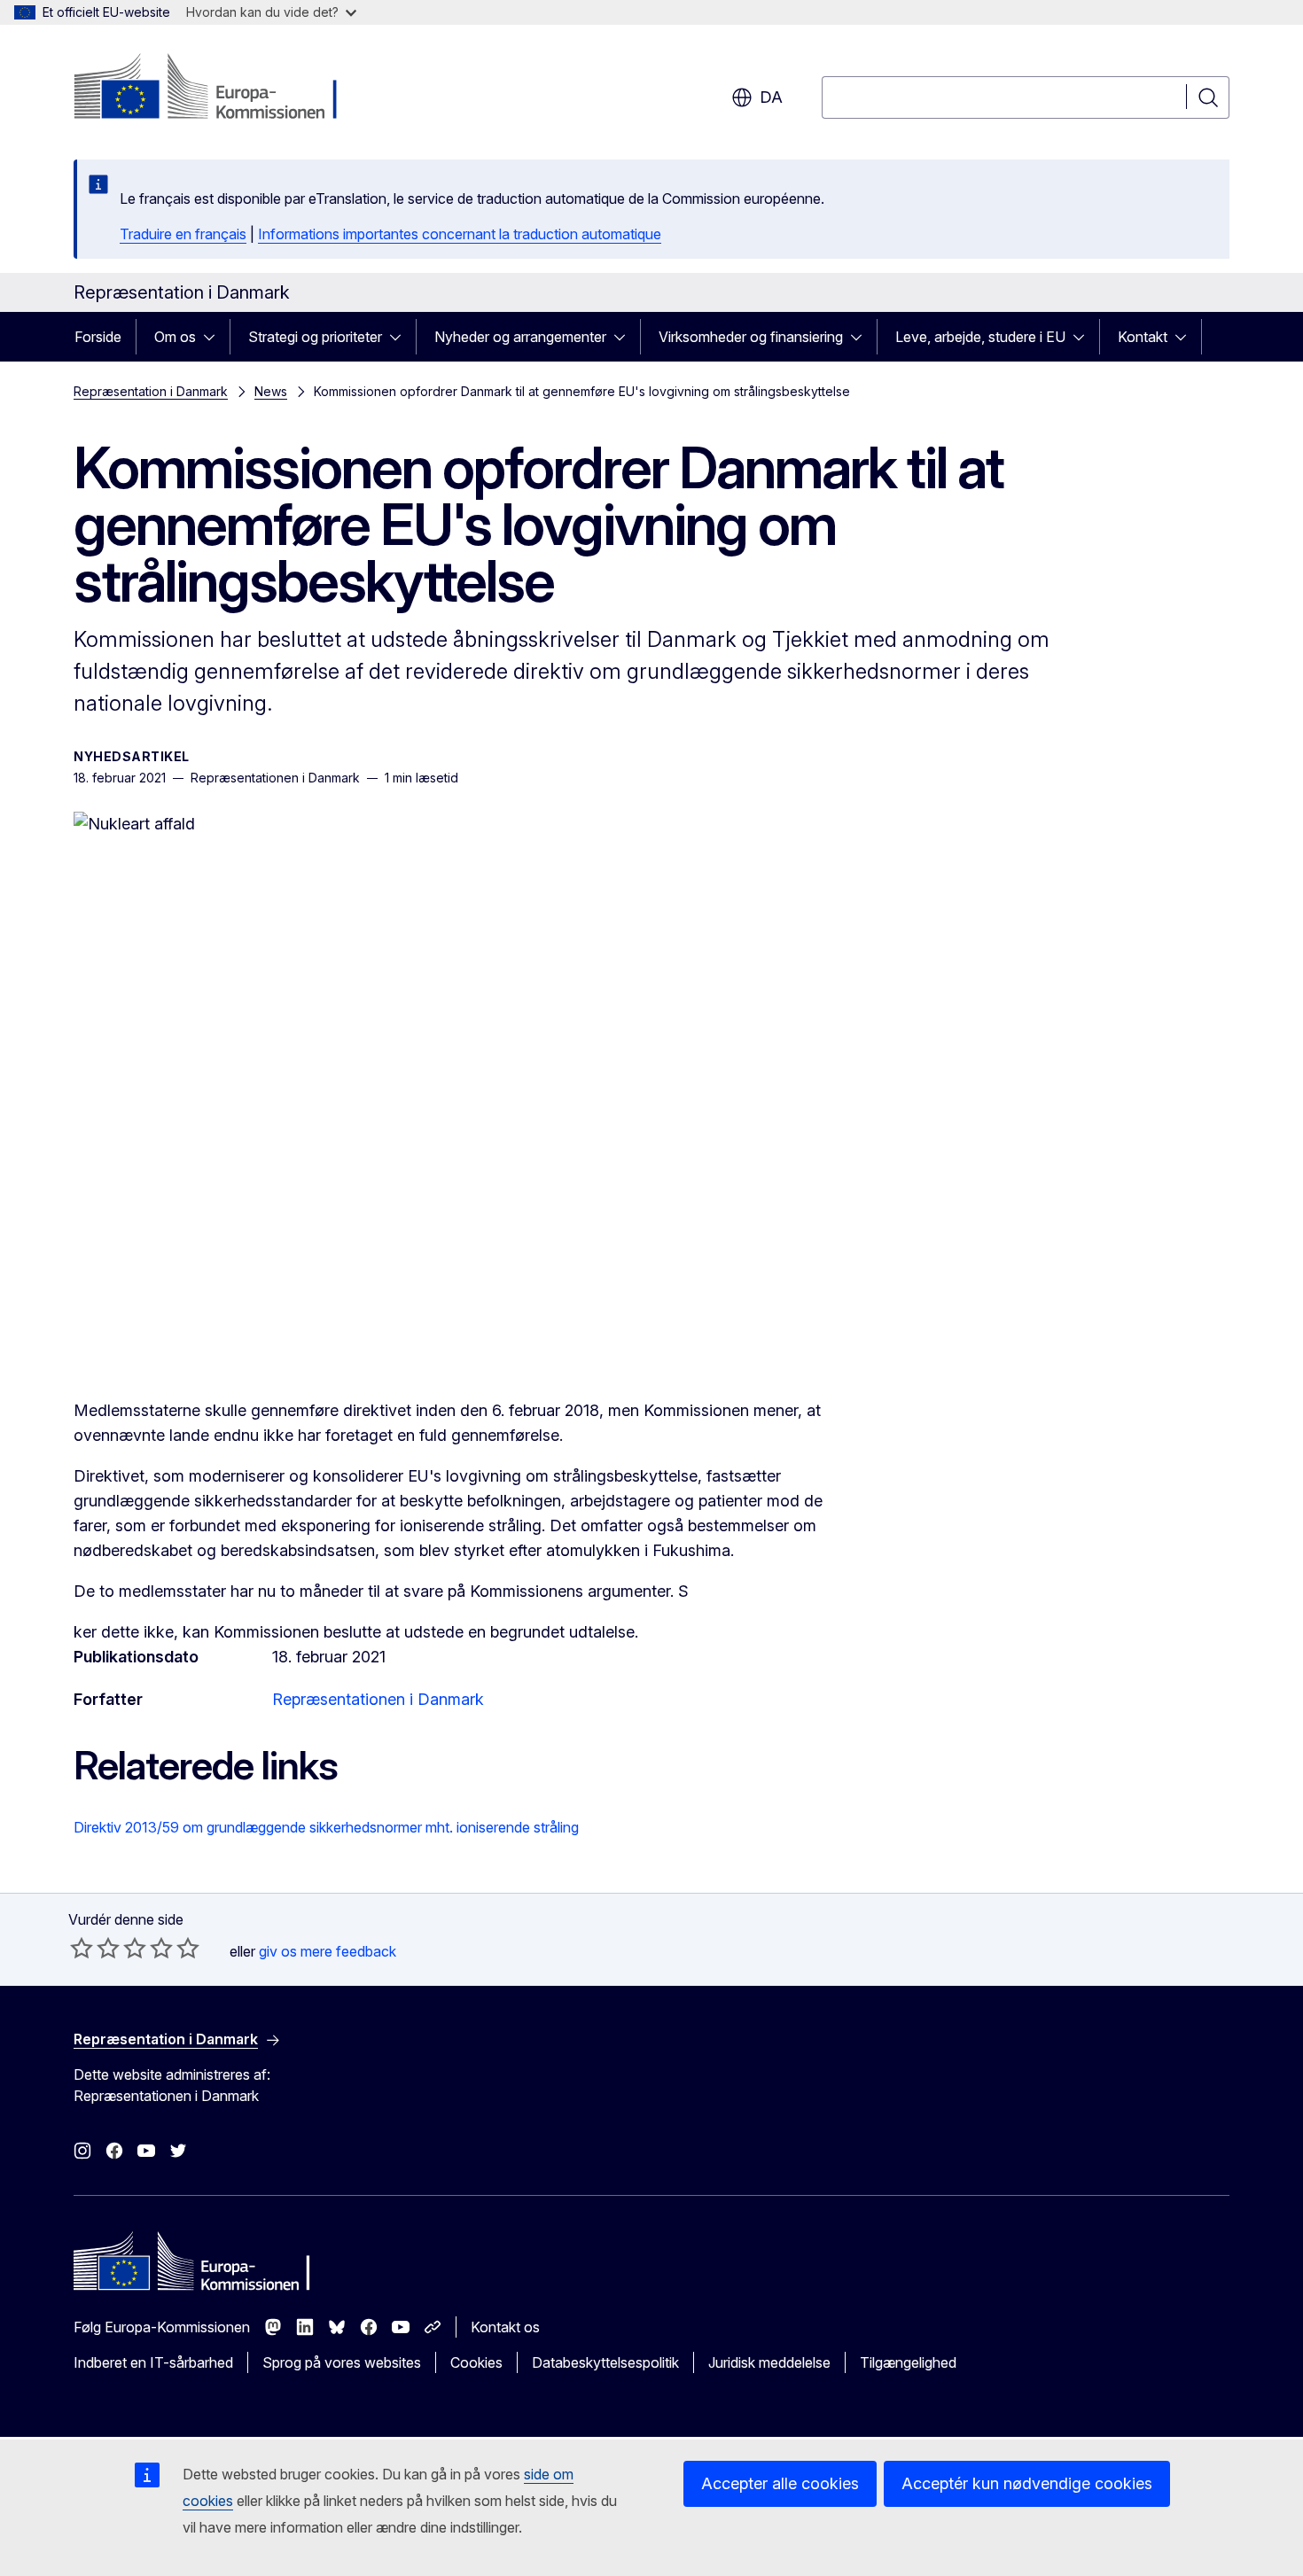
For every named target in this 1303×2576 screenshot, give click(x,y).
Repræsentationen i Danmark (378, 1699)
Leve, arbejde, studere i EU (980, 337)
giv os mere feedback (328, 1951)
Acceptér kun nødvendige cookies (1027, 2483)
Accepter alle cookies (780, 2483)
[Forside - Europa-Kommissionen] (217, 89)
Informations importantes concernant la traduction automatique (460, 234)
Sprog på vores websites (342, 2362)
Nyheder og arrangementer (520, 337)
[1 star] (82, 1948)
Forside (98, 337)
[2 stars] (95, 1948)
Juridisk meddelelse (769, 2362)
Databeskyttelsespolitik (605, 2362)
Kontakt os (505, 2327)
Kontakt (1143, 337)
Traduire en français (183, 234)
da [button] (771, 97)
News (271, 391)
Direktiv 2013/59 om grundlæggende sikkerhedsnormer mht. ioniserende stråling (326, 1827)
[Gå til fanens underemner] (215, 337)
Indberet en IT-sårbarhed (153, 2362)
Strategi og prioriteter (315, 337)
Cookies (476, 2362)
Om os (175, 337)
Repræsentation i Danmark (151, 391)
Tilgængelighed (908, 2362)
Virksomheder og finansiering (751, 337)
